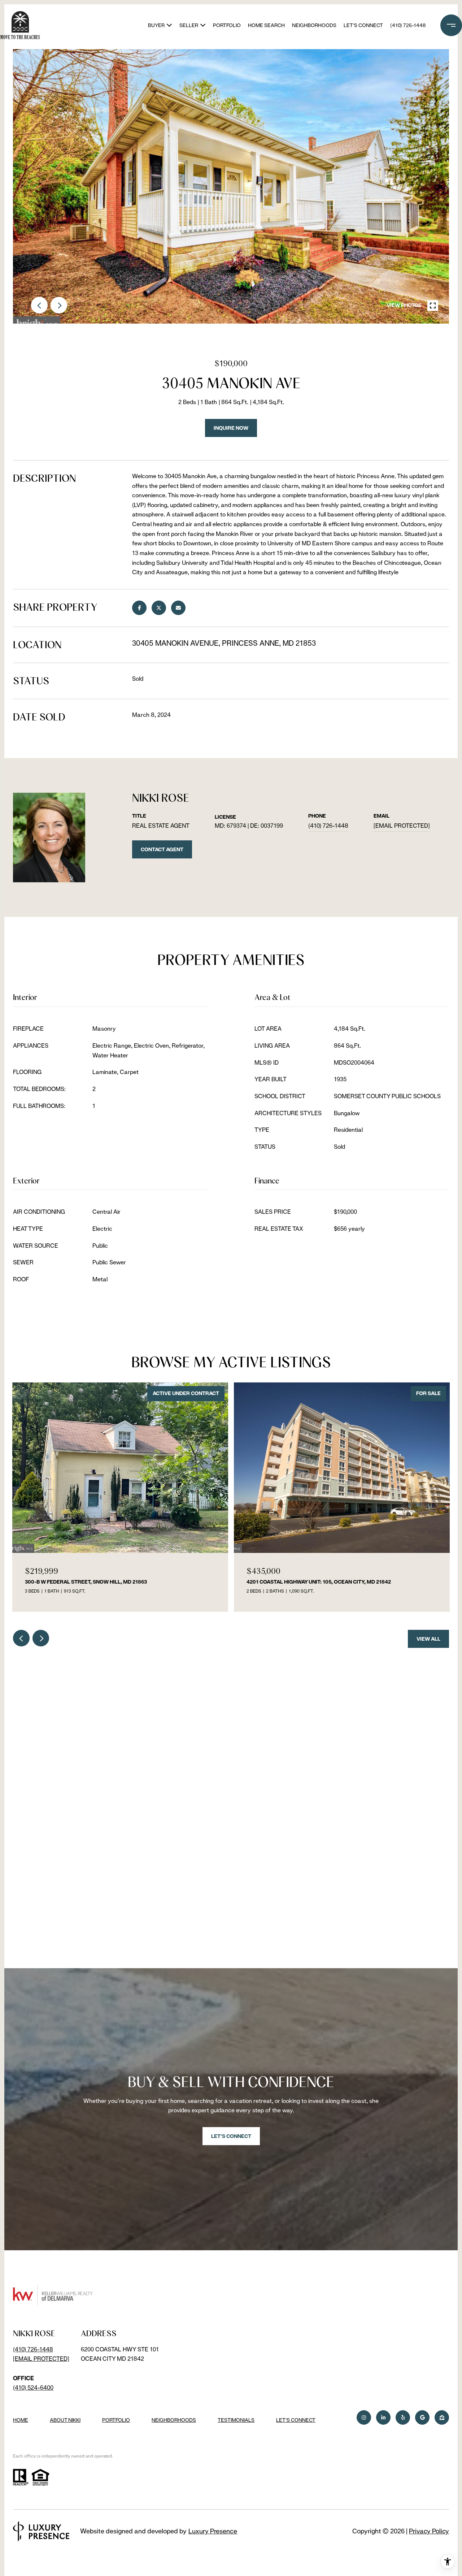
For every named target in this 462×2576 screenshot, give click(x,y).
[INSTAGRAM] (364, 2417)
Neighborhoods (314, 25)
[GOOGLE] (422, 2417)
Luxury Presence (213, 2531)
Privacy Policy (429, 2531)
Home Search (266, 25)
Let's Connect (296, 2420)
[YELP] (403, 2417)
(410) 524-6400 (33, 2388)
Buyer (156, 25)
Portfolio (227, 25)
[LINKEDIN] (383, 2417)
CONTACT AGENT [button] (162, 849)
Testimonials (236, 2420)
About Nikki (65, 2420)
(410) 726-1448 (408, 25)
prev (39, 305)
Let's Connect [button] (231, 2136)
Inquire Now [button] (231, 428)
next (59, 305)
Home (21, 2420)
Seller (189, 25)
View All (428, 1639)
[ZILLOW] (442, 2417)
